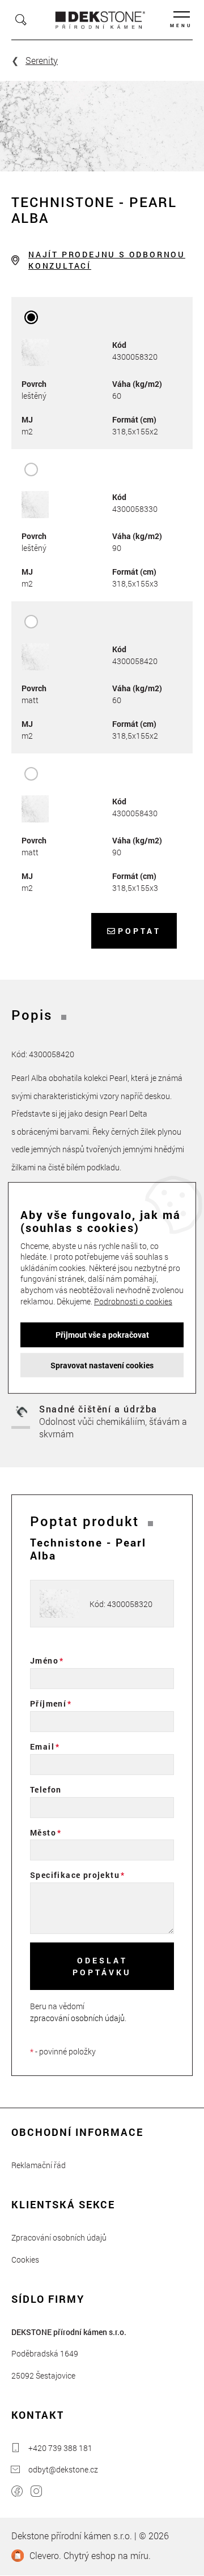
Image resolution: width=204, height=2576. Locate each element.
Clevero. (45, 2555)
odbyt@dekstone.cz (63, 2469)
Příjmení (48, 1703)
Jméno (44, 1660)
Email (42, 1746)
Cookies (25, 2260)
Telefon (46, 1789)
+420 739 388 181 (60, 2448)
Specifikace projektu (75, 1875)
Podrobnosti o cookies (133, 1301)
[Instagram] (36, 2493)
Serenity (42, 60)
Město (43, 1832)
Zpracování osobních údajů (59, 2237)
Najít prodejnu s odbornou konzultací (107, 260)
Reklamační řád (39, 2165)
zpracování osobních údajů (77, 2018)
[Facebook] (17, 2493)
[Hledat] (21, 20)
